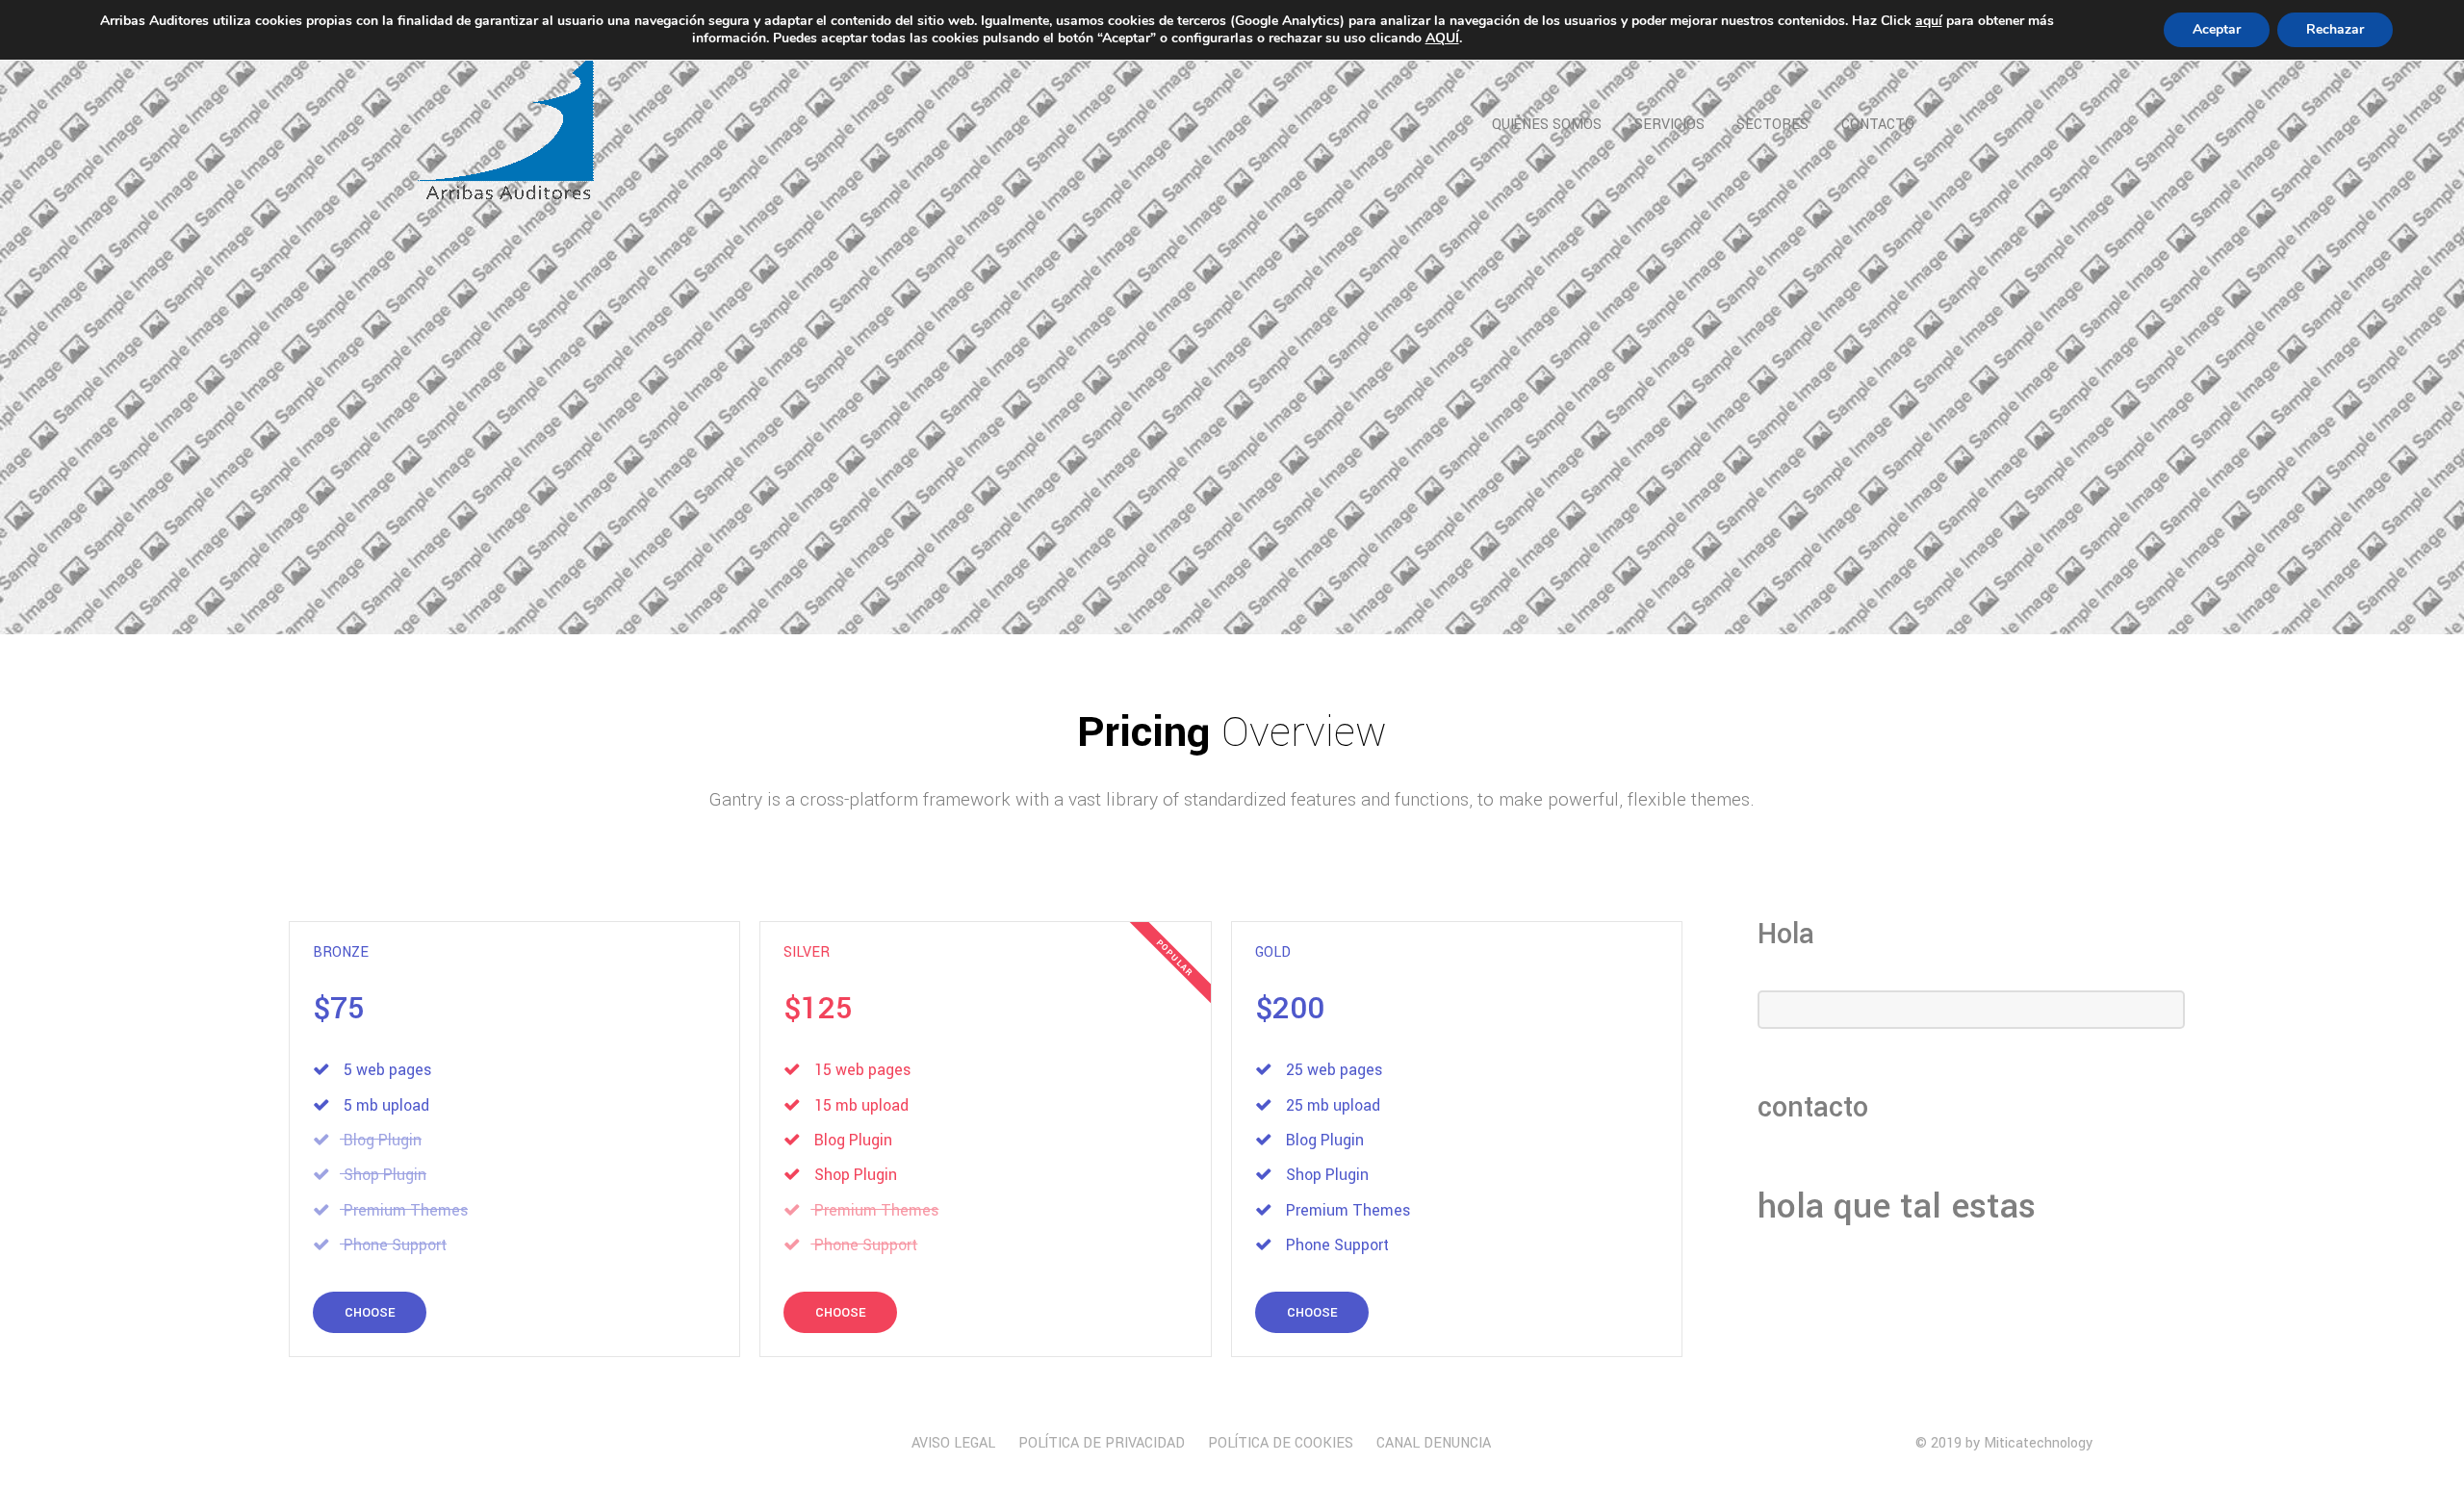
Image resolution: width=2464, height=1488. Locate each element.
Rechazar (2335, 29)
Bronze (341, 952)
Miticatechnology (2038, 1443)
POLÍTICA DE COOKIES (1281, 1443)
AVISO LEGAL (953, 1443)
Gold (1273, 952)
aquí (1929, 21)
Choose (370, 1312)
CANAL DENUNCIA (1434, 1443)
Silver (807, 952)
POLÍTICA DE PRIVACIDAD (1102, 1443)
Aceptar (2217, 29)
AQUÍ (1442, 38)
